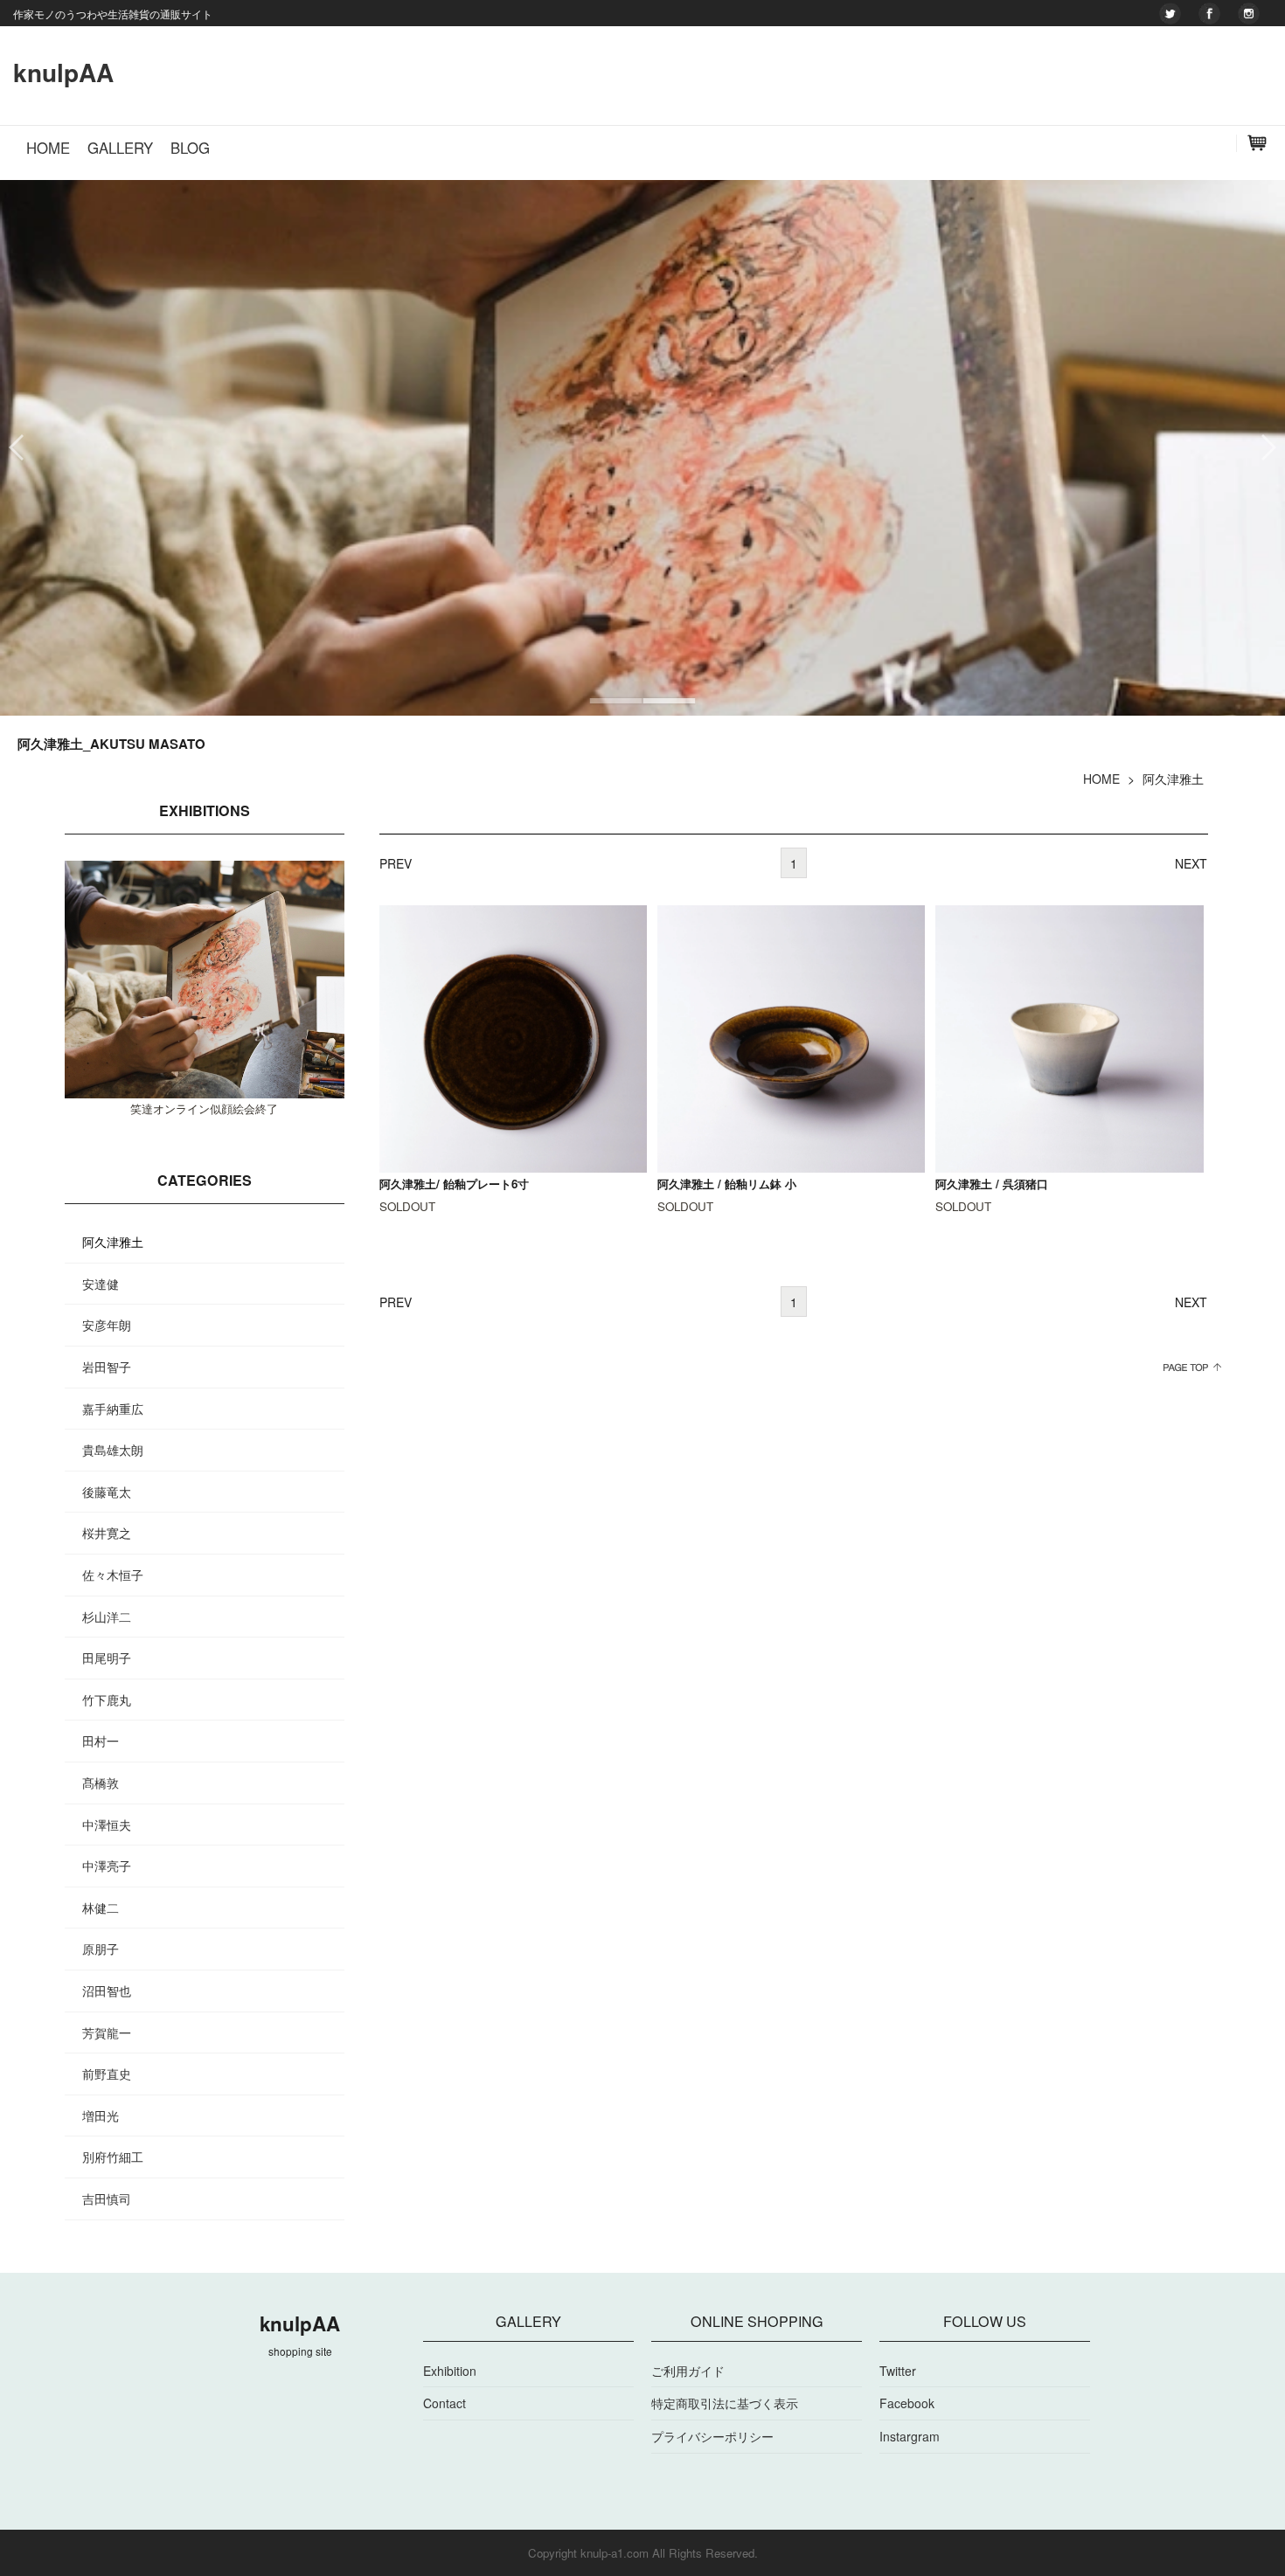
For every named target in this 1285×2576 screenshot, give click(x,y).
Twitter (898, 2371)
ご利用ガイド (688, 2371)
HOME (48, 148)
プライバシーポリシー (712, 2436)
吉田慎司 (107, 2199)
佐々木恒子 (113, 1575)
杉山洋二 (107, 1617)
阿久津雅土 (113, 1242)
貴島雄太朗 (113, 1450)
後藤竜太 (107, 1492)
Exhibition (450, 2371)
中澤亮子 (107, 1866)
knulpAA (63, 72)
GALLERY (120, 148)
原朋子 (101, 1949)
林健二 (101, 1908)
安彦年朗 (107, 1325)
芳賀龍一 (107, 2032)
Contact (445, 2403)
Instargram (910, 2436)
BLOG (190, 148)
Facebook (907, 2403)
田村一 (101, 1741)
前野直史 (107, 2074)
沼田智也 (107, 1991)
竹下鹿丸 (107, 1700)
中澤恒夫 (107, 1825)
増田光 (101, 2116)
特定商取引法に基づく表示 (725, 2403)
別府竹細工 (113, 2157)
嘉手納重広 (113, 1409)
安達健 (101, 1284)
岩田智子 (107, 1367)
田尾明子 (107, 1658)
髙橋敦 (101, 1783)
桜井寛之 (107, 1533)
